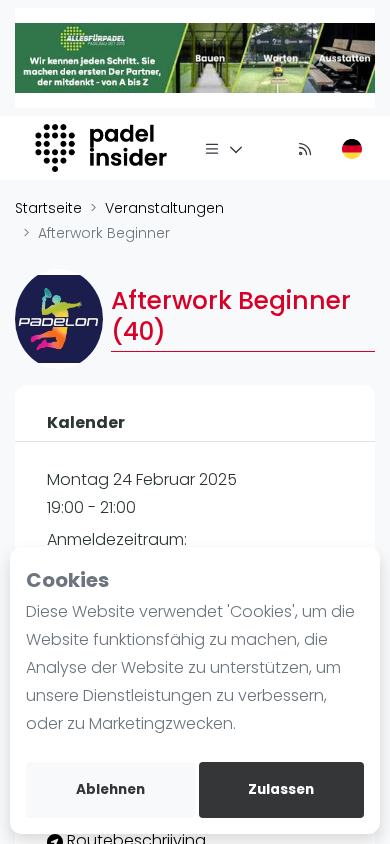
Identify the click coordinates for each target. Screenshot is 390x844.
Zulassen (281, 789)
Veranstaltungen (164, 208)
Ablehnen (110, 789)
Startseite (48, 208)
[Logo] (103, 148)
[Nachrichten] (305, 148)
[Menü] (224, 148)
